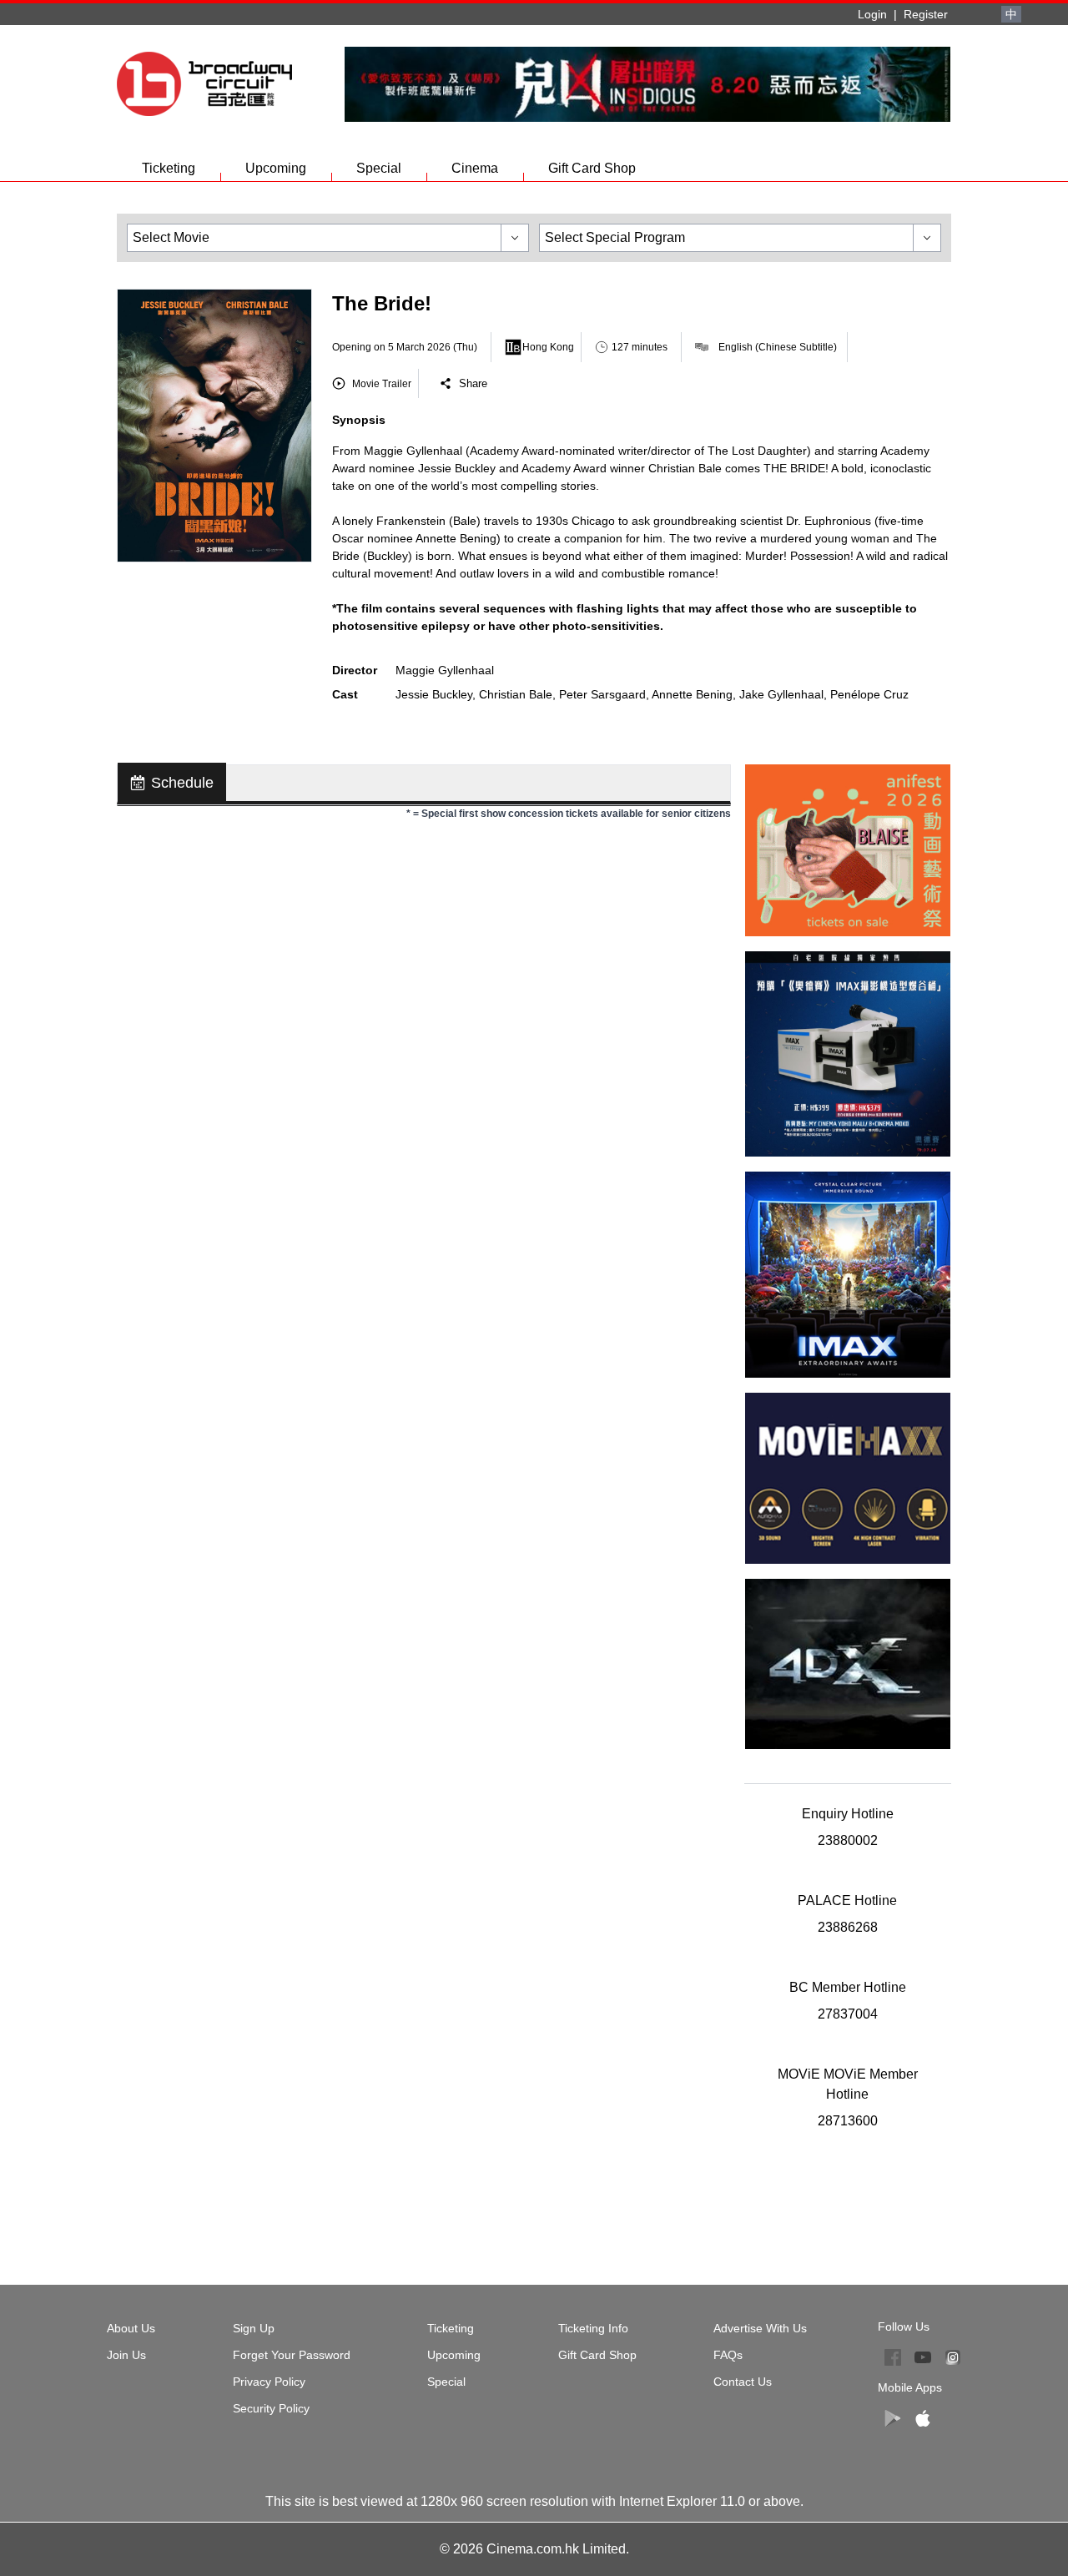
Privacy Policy (269, 2382)
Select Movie (171, 237)
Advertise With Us (760, 2328)
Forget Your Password (292, 2355)
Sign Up (254, 2328)
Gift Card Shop (592, 168)
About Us (131, 2328)
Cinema (475, 168)
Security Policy (271, 2408)
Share (473, 383)
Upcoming (276, 168)
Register (926, 14)
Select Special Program (615, 237)
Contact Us (743, 2382)
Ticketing (169, 168)
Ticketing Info (593, 2328)
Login (872, 14)
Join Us (126, 2355)
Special (379, 168)
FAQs (728, 2355)
